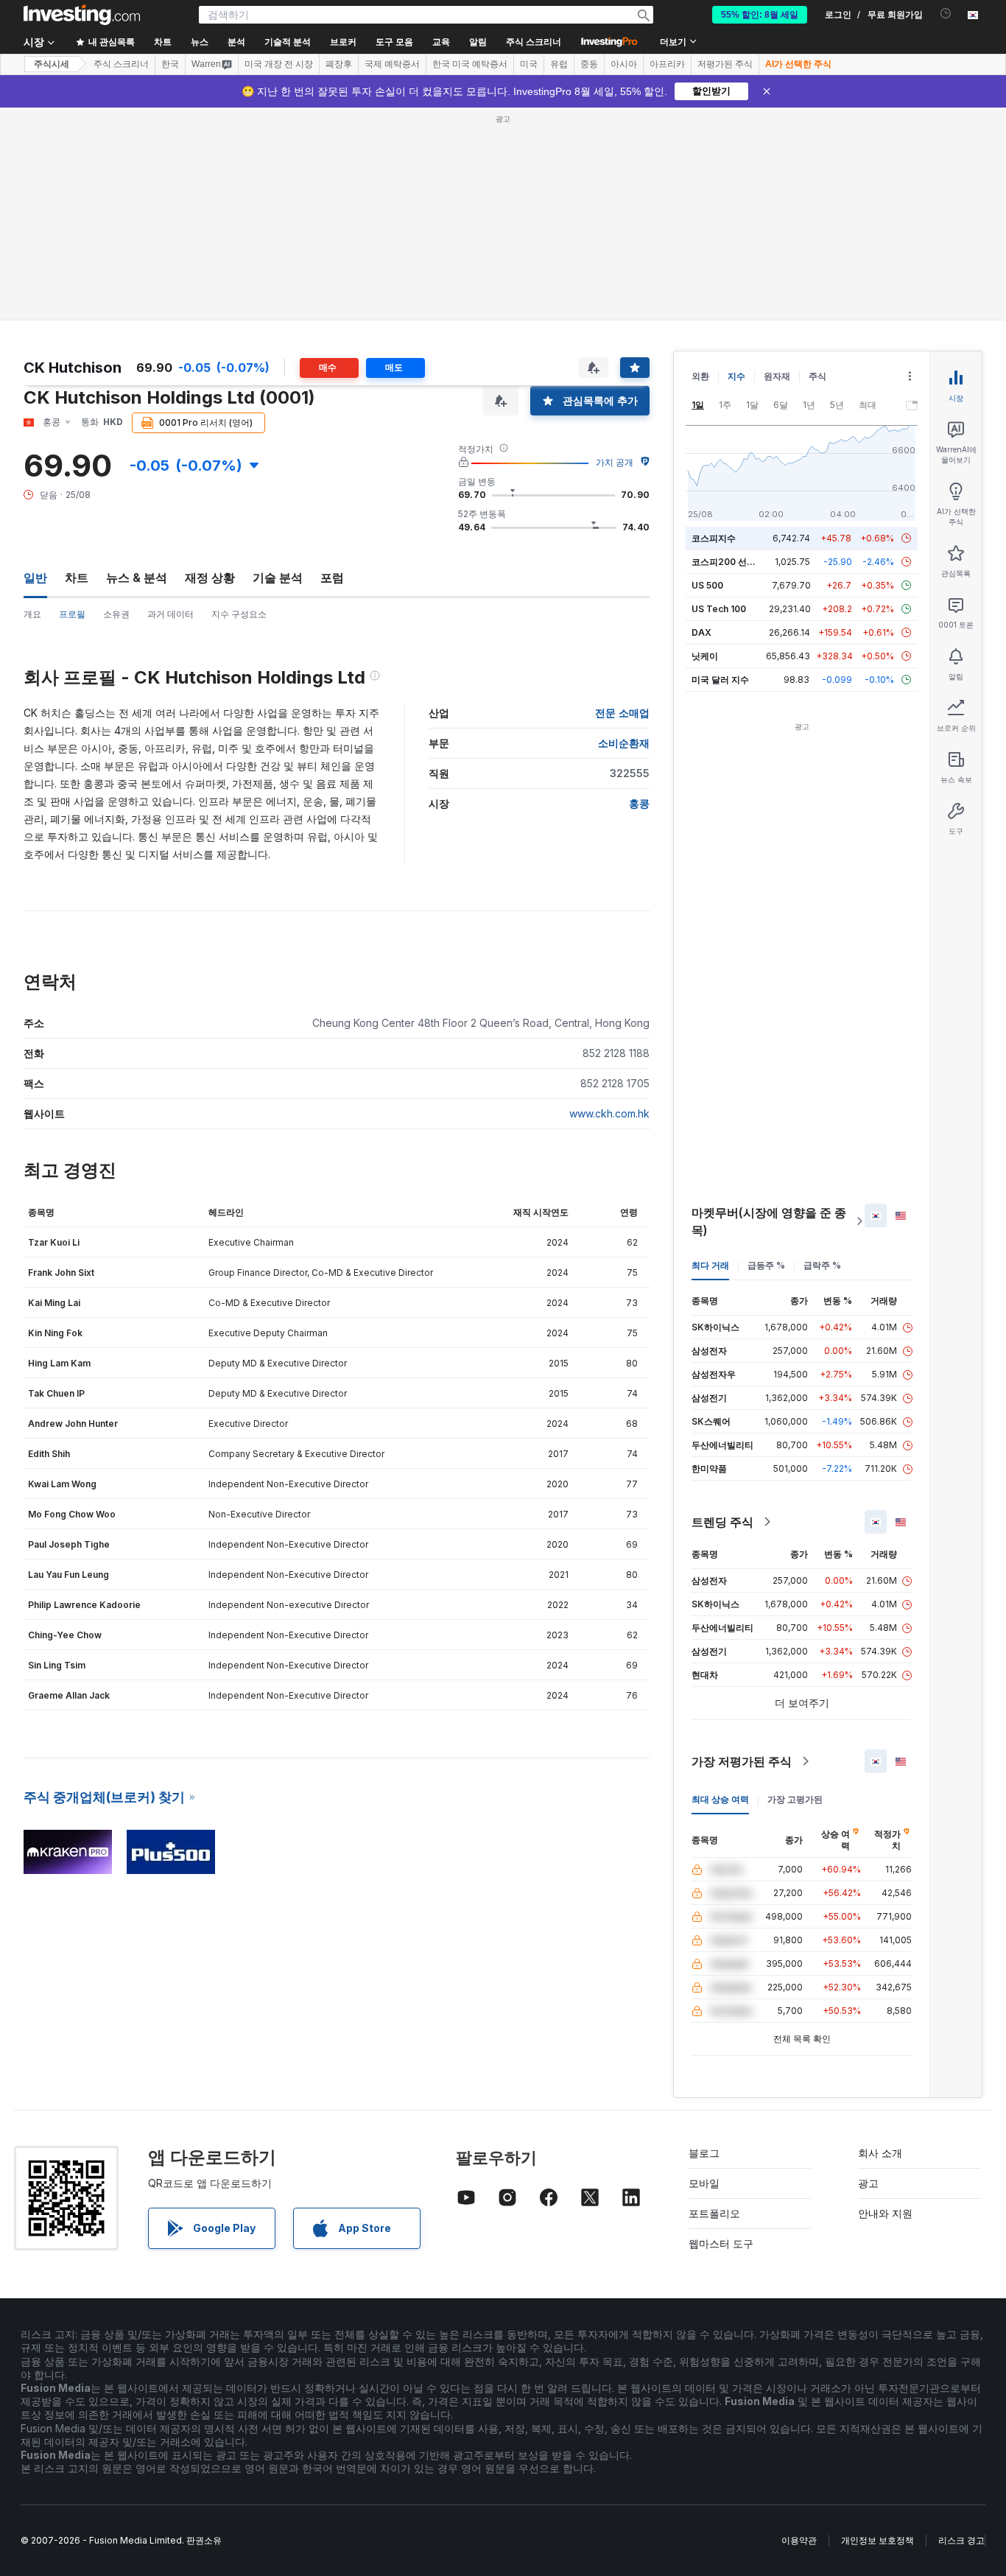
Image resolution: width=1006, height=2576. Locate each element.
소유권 (116, 614)
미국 (529, 64)
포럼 (332, 578)
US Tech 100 (719, 609)
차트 (77, 578)
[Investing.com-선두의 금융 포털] (82, 15)
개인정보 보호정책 (877, 2540)
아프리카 (667, 64)
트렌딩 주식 (722, 1522)
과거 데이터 (170, 614)
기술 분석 (278, 578)
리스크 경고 (961, 2540)
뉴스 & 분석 (137, 578)
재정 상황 (210, 578)
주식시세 (52, 64)
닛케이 (705, 656)
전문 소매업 (622, 713)
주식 (817, 376)
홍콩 (639, 803)
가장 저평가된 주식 (742, 1761)
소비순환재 (624, 743)
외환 (700, 376)
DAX (701, 632)
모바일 (704, 2183)
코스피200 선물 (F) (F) (738, 562)
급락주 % (822, 1265)
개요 (32, 614)
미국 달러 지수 (720, 680)
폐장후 (339, 64)
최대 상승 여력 (720, 1799)
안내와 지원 (885, 2213)
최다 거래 (710, 1265)
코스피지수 (714, 538)
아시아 (624, 64)
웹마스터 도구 (721, 2243)
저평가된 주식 (725, 64)
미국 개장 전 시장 (279, 64)
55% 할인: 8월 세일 (760, 15)
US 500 (707, 585)
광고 (868, 2183)
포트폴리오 (714, 2213)
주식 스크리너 (534, 42)
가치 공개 (615, 462)
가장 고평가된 (795, 1799)
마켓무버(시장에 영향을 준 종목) (769, 1221)
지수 (736, 376)
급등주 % (766, 1265)
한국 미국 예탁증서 (470, 64)
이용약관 (799, 2540)
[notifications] (946, 14)
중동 (589, 64)
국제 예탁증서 (392, 64)
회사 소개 (880, 2153)
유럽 (559, 64)
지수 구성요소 (239, 614)
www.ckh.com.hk (609, 1113)
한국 (170, 64)
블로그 (704, 2153)
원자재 (777, 376)
